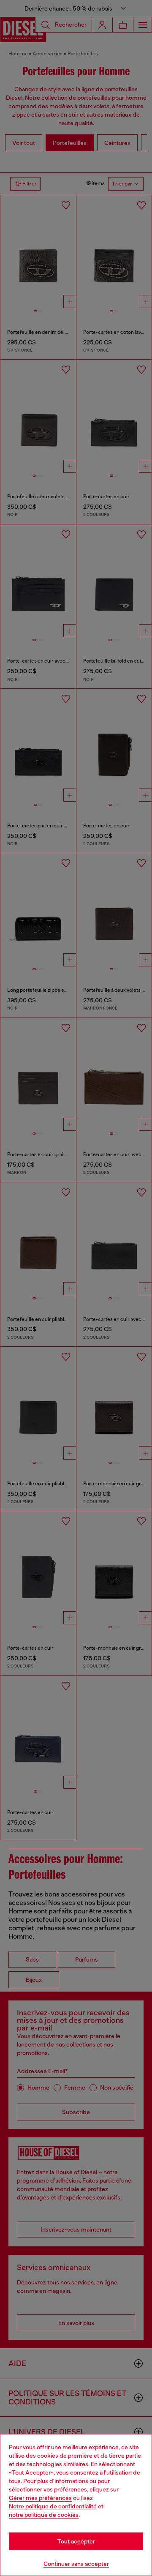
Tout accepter (76, 2541)
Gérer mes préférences (40, 2498)
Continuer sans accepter (76, 2564)
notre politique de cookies (44, 2515)
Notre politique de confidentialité (53, 2506)
